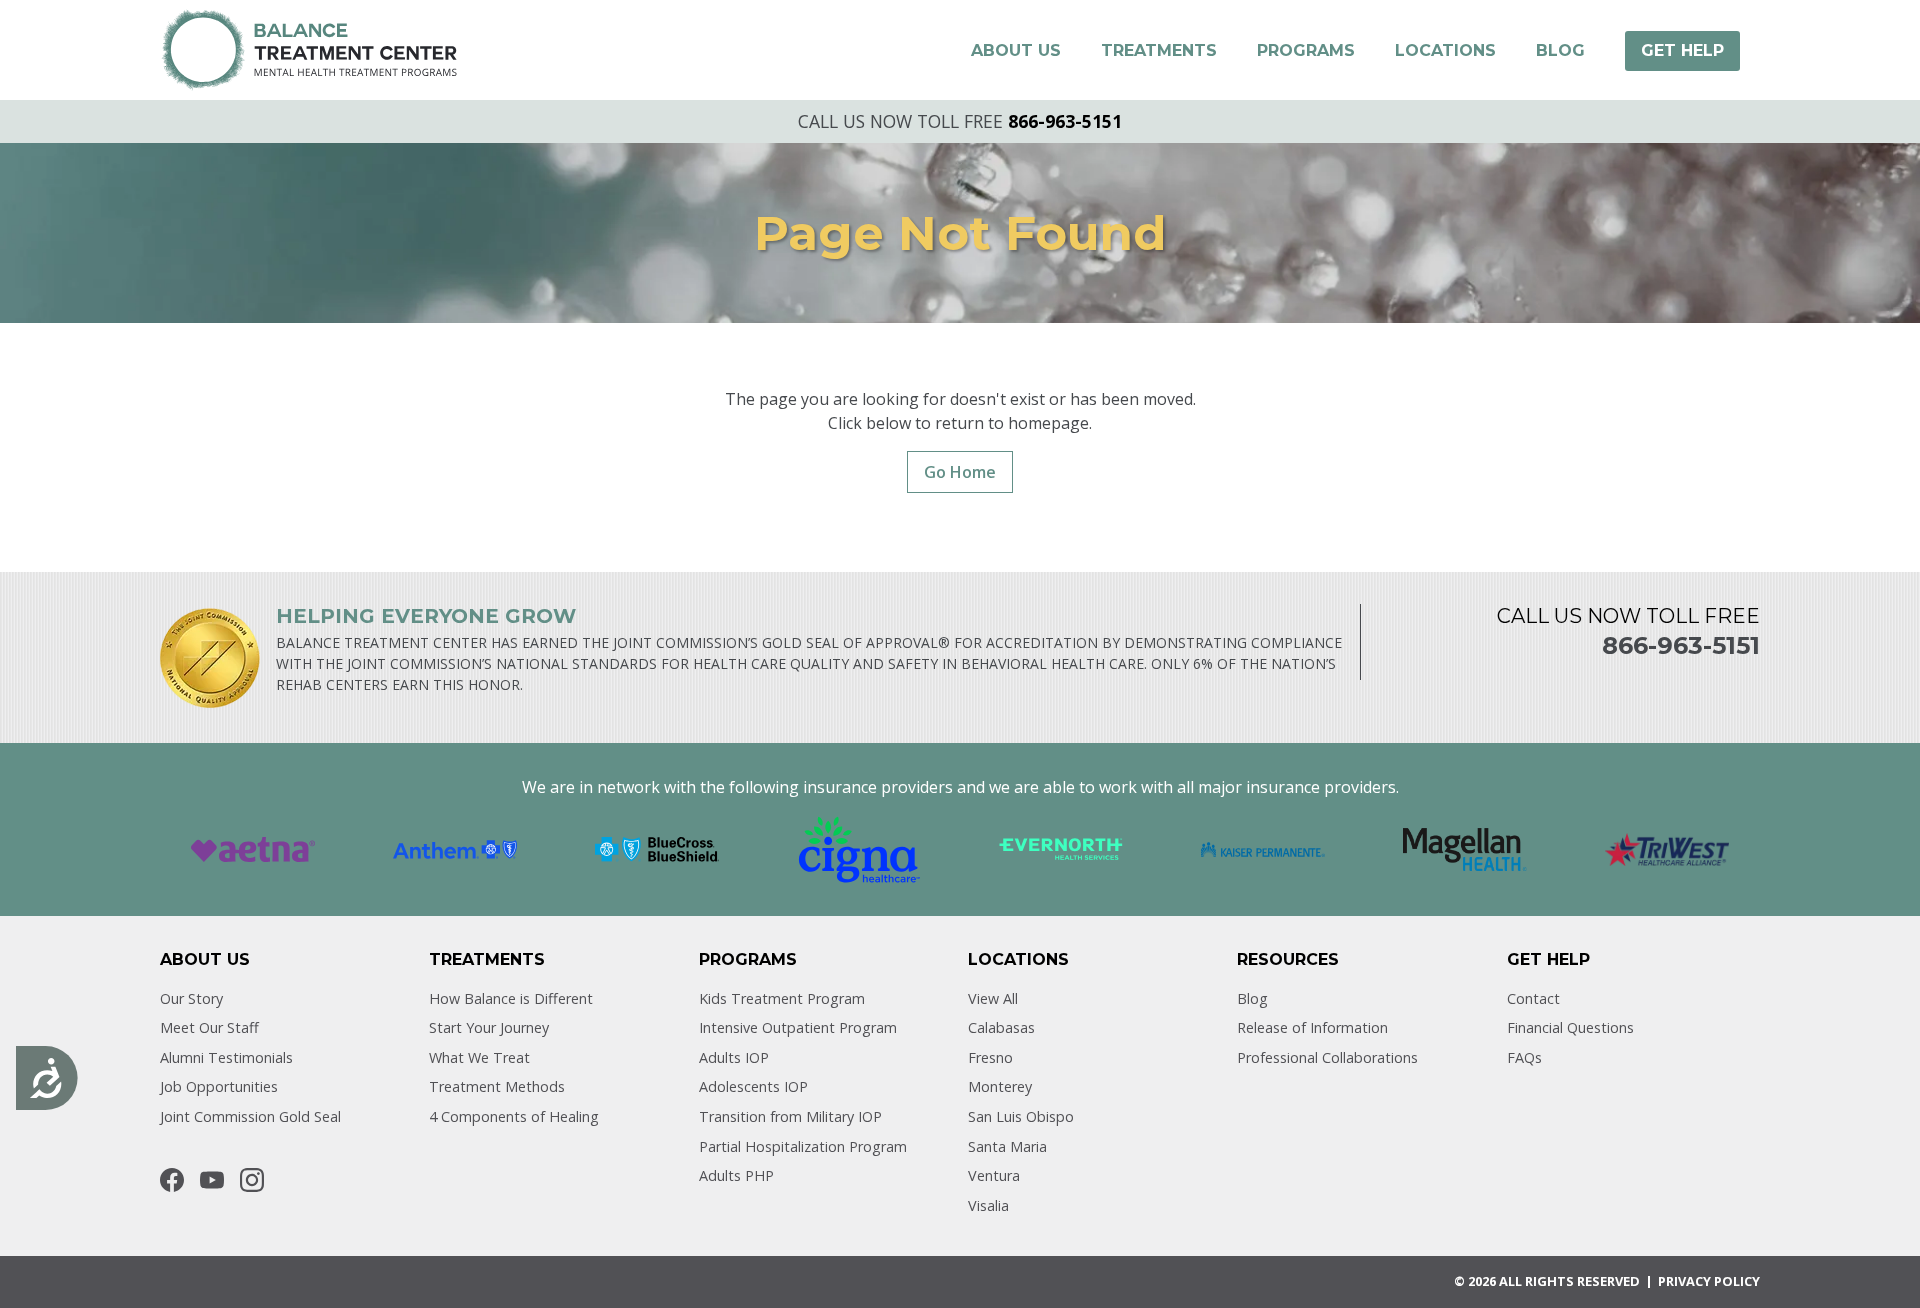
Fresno (990, 1057)
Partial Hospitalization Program (803, 1146)
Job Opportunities (219, 1086)
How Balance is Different (511, 998)
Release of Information (1312, 1027)
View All (993, 998)
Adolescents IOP (753, 1086)
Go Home (960, 472)
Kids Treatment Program (782, 998)
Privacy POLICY (1709, 1281)
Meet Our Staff (209, 1027)
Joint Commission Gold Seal (250, 1116)
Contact (1533, 998)
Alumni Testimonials (226, 1057)
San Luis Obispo (1021, 1116)
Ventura (994, 1175)
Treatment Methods (497, 1086)
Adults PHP (736, 1175)
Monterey (1000, 1086)
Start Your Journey (489, 1027)
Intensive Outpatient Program (798, 1027)
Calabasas (1001, 1027)
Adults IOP (734, 1057)
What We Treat (479, 1057)
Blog (1252, 998)
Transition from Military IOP (790, 1116)
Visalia (988, 1205)
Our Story (191, 998)
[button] (1016, 51)
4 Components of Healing (514, 1116)
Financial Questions (1570, 1027)
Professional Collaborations (1327, 1057)
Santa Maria (1007, 1146)
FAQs (1524, 1057)
